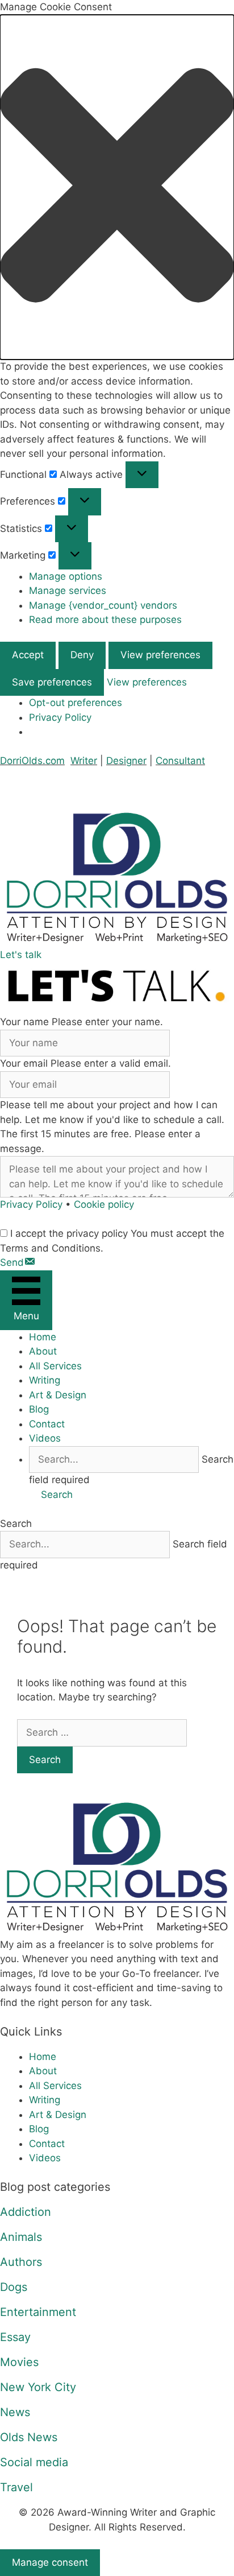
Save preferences (52, 682)
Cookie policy (104, 1204)
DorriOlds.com (32, 761)
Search (16, 1524)
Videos (45, 1438)
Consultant (180, 761)
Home (43, 1337)
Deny (82, 655)
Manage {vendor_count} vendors (103, 605)
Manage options (66, 576)
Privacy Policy (60, 717)
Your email (24, 1063)
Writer (84, 761)
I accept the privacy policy (69, 1233)
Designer (126, 761)
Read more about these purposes (105, 620)
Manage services (68, 591)
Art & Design (58, 1395)
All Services (55, 1366)
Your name (24, 1022)
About (43, 1351)
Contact (47, 1424)
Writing (45, 1380)
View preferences (160, 655)
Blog (39, 1409)
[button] (117, 187)
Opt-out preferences (76, 703)
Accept (28, 655)
